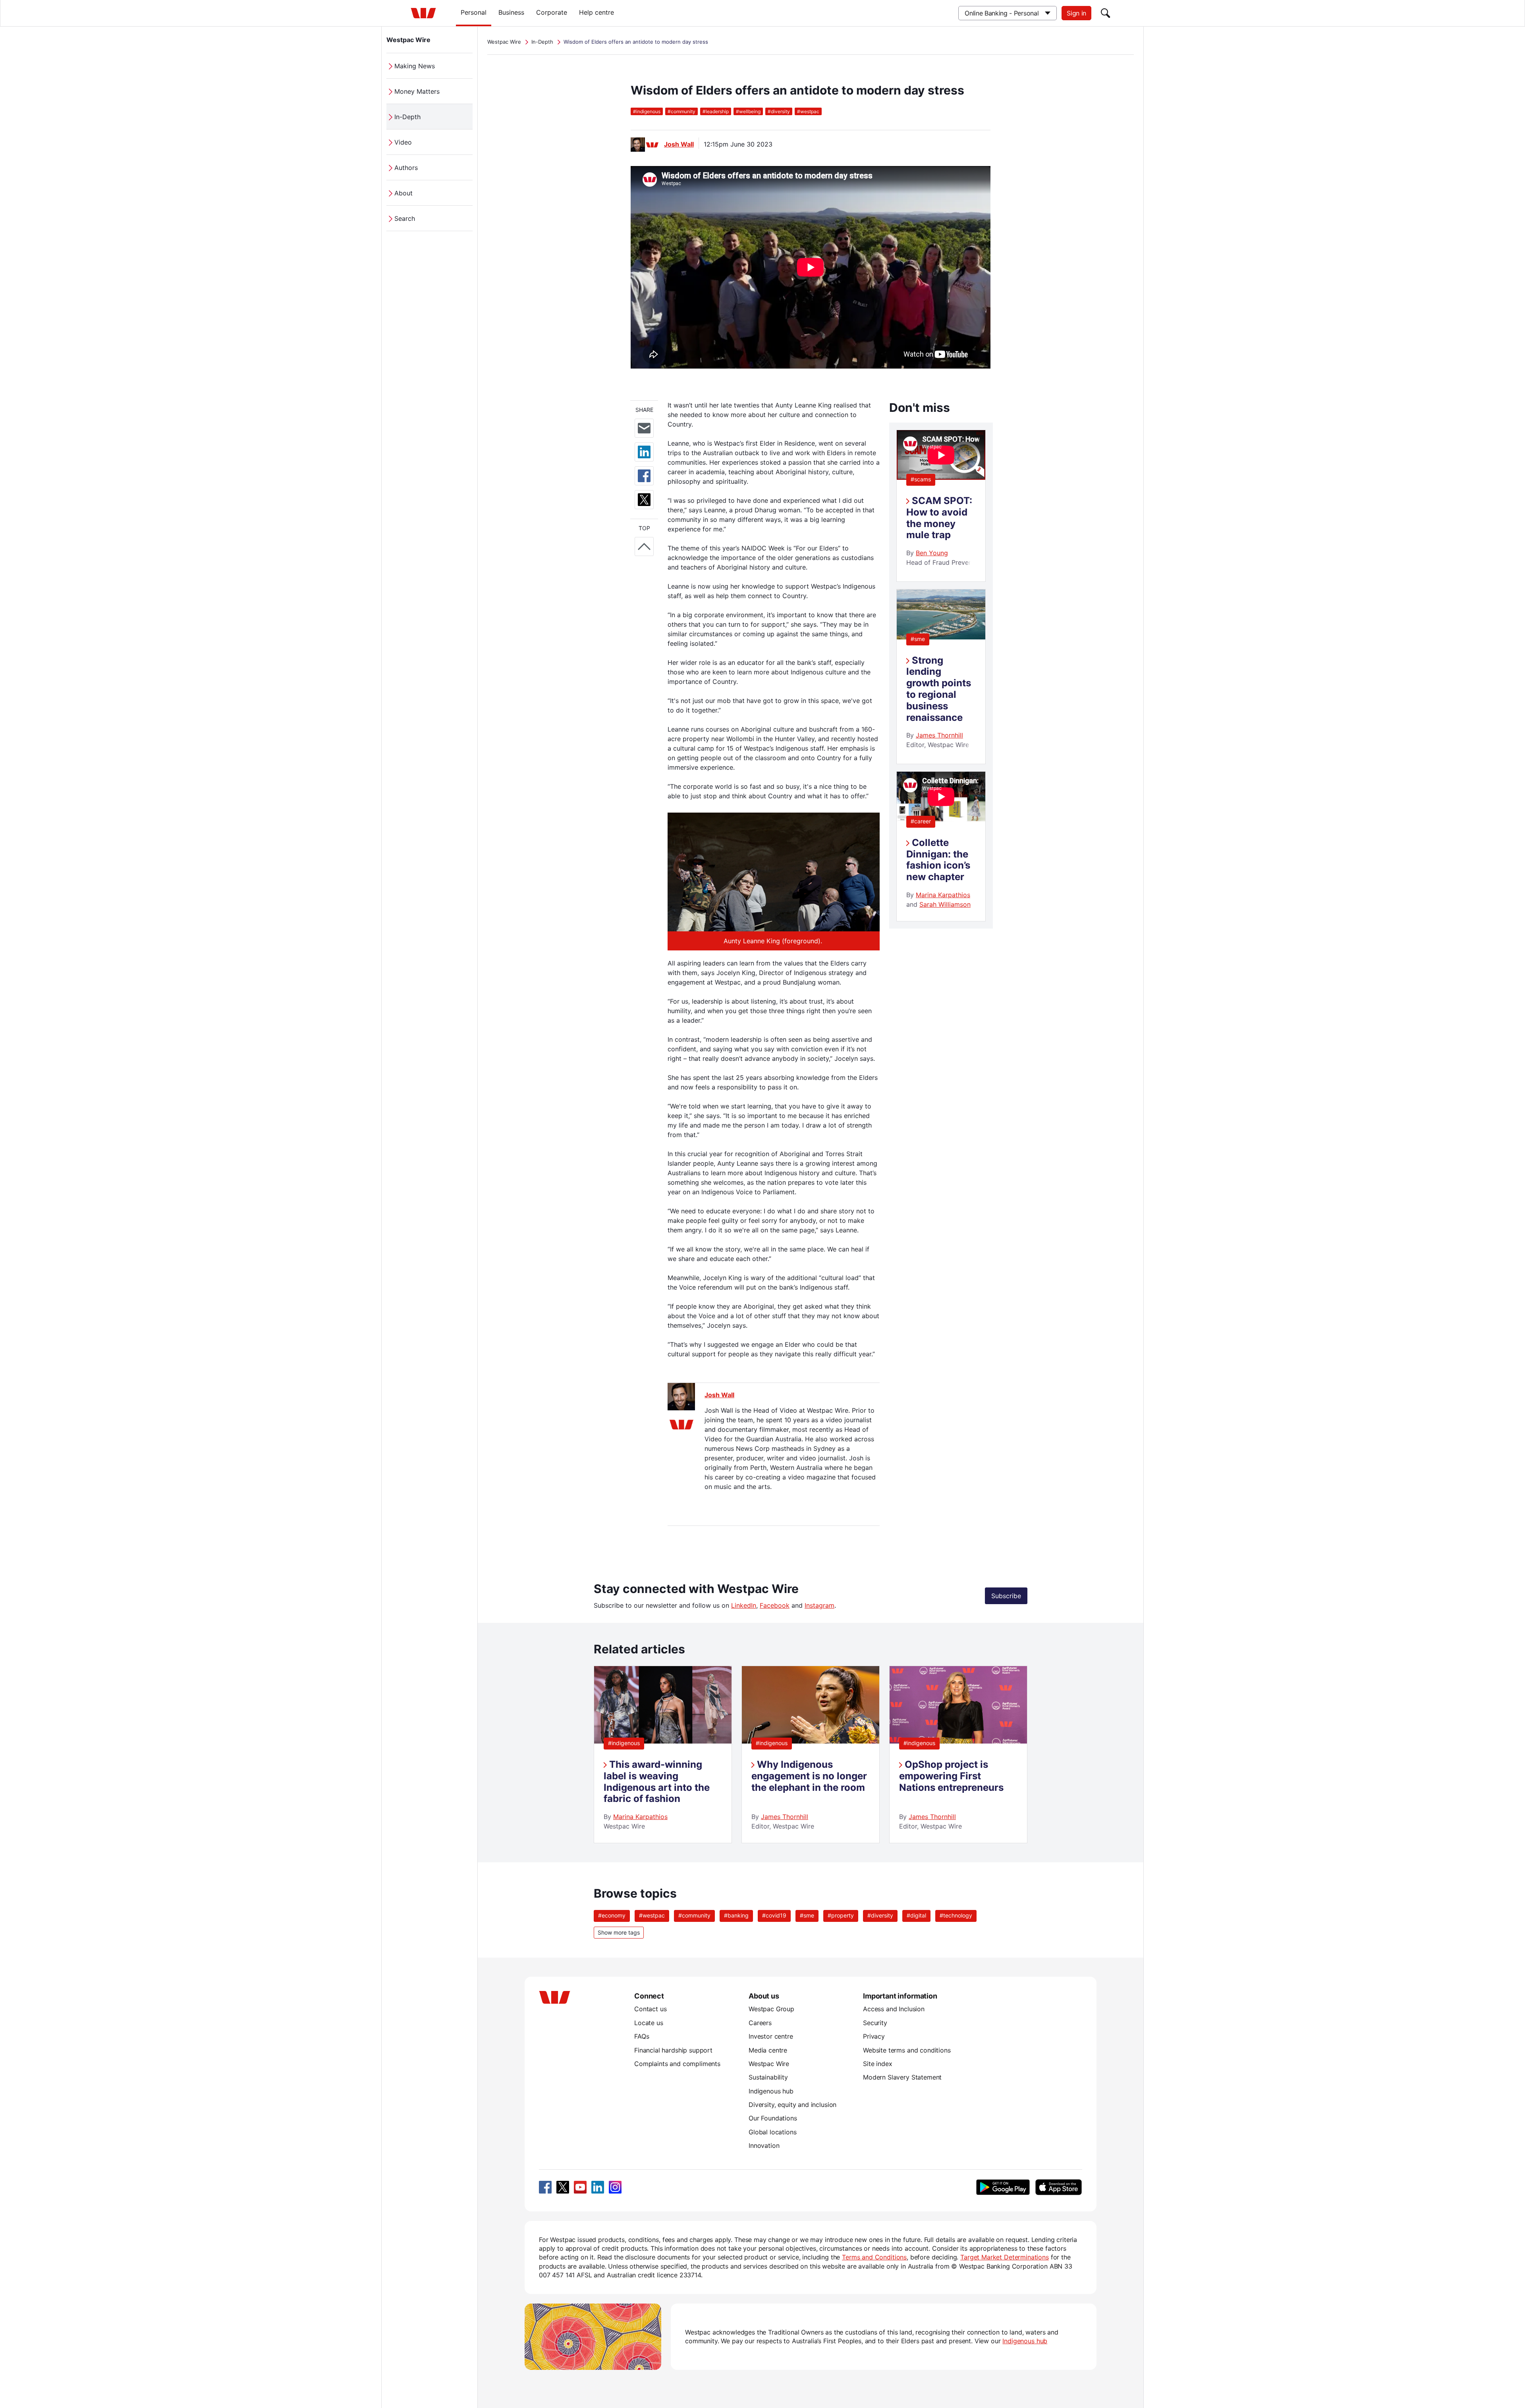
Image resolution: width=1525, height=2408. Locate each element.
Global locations (773, 2132)
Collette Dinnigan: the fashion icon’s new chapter (938, 860)
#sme (918, 639)
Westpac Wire (408, 40)
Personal (474, 12)
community (681, 111)
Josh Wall (679, 144)
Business (511, 12)
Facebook (775, 1605)
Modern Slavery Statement (902, 2077)
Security (875, 2023)
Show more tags (619, 1932)
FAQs (642, 2036)
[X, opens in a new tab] (563, 2187)
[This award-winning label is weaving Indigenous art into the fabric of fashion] (663, 1741)
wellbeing (748, 111)
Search (405, 218)
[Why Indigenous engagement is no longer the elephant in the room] (811, 1741)
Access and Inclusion (894, 2009)
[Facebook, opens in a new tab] (545, 2187)
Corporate (552, 12)
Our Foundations (773, 2118)
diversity (779, 111)
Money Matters (417, 91)
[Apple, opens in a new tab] (1058, 2187)
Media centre (768, 2050)
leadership (716, 111)
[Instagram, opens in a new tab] (615, 2187)
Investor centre (771, 2036)
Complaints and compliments (677, 2064)
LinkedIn (744, 1605)
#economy (612, 1915)
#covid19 (774, 1915)
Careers (760, 2023)
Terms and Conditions (874, 2257)
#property (841, 1915)
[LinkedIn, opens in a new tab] (598, 2187)
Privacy (874, 2036)
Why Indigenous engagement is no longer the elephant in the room (809, 1776)
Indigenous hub (771, 2091)
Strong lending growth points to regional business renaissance (939, 689)
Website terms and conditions (907, 2050)
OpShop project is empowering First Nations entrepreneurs (951, 1776)
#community (694, 1915)
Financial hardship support (673, 2050)
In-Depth (407, 117)
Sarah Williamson (945, 904)
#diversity (880, 1915)
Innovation (764, 2145)
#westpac (652, 1915)
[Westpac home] (423, 13)
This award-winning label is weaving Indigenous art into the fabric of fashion (657, 1781)
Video (403, 142)
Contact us (650, 2009)
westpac (808, 111)
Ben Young (932, 553)
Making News (415, 66)
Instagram (819, 1605)
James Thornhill (939, 735)
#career (921, 821)
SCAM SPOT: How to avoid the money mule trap (939, 518)
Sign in (1076, 13)
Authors (406, 168)
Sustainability (768, 2077)
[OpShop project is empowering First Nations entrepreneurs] (958, 1741)
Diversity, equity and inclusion (792, 2105)
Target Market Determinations (1005, 2257)
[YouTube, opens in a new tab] (580, 2187)
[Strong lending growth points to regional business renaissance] (941, 637)
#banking (736, 1915)
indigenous (647, 111)
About (403, 193)
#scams (921, 479)
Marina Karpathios (943, 895)
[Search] (1106, 13)
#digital (916, 1915)
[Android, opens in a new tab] (1003, 2187)
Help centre (596, 12)
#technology (956, 1915)
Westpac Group (771, 2009)
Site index (877, 2064)
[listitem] (663, 1754)
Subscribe (1006, 1596)
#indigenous (624, 1743)
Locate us (649, 2023)
